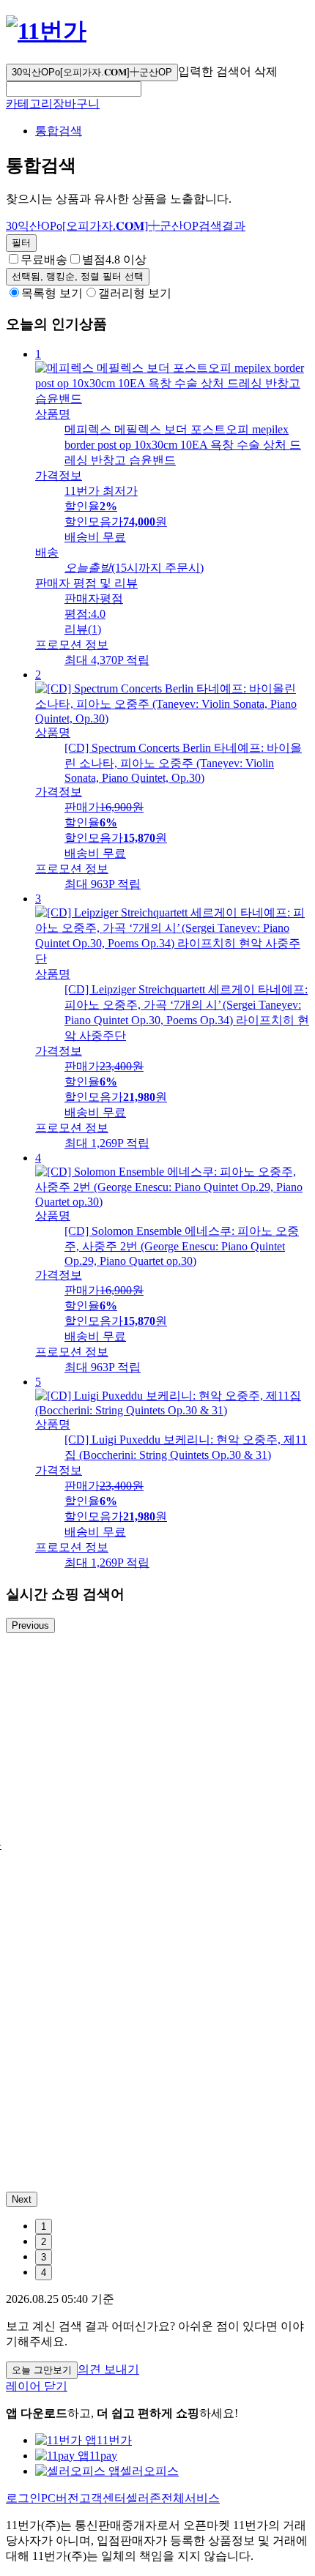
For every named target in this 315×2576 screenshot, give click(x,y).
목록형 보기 (52, 293)
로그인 (23, 2498)
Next (22, 2199)
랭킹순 (78, 276)
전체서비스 (190, 2498)
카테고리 (29, 104)
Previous (30, 1625)
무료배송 (44, 260)
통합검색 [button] (59, 131)
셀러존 (144, 2498)
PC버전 (60, 2498)
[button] (74, 89)
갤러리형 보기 (135, 293)
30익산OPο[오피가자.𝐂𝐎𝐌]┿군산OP (92, 72)
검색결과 (126, 226)
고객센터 (103, 2498)
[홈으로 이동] (46, 31)
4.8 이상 (114, 260)
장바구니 (76, 104)
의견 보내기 (108, 2369)
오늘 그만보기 (42, 2370)
